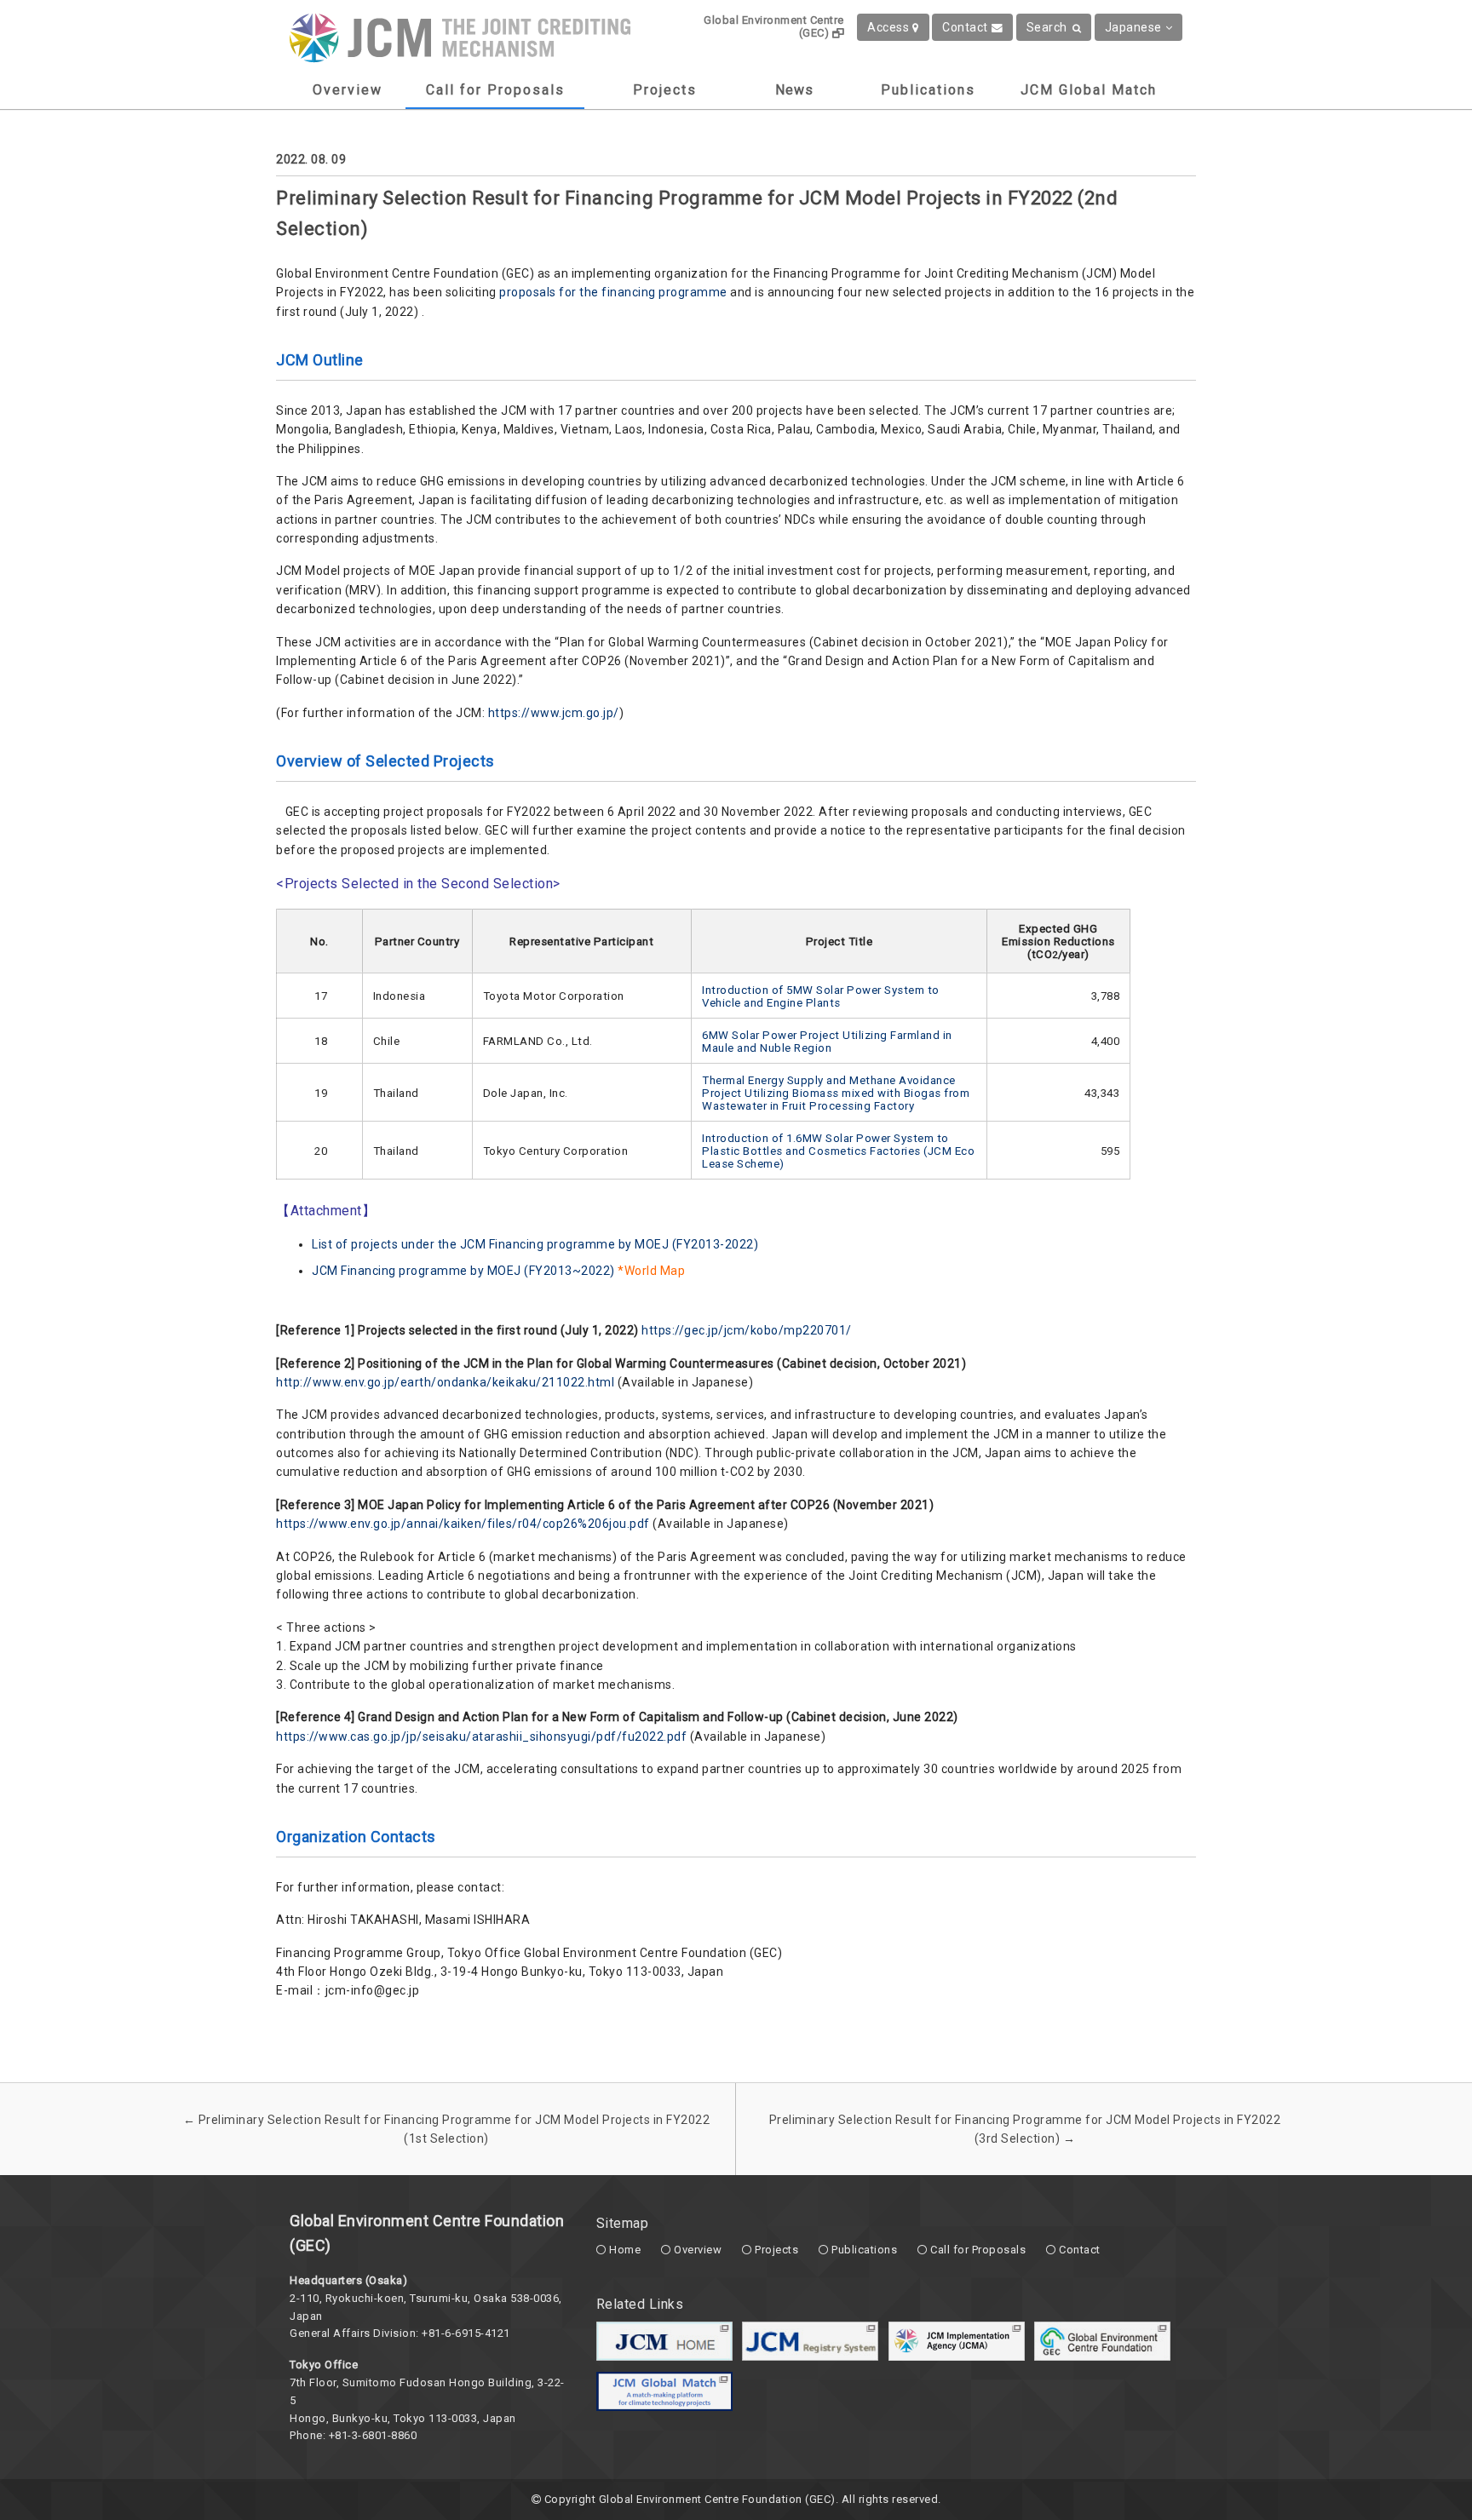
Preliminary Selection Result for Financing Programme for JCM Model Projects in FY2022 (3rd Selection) (1025, 2129)
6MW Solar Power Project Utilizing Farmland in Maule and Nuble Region (827, 1042)
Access (888, 27)
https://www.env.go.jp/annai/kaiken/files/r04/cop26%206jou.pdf (463, 1524)
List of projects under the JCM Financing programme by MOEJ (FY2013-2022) (535, 1244)
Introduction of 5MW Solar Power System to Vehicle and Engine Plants (821, 996)
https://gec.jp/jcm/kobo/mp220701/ (747, 1330)
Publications (928, 90)
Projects (665, 90)
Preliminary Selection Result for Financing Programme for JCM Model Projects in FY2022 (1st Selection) (447, 2129)
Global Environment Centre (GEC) (774, 26)
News (794, 90)
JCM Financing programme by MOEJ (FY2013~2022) (463, 1271)
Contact (965, 27)
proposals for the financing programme (613, 292)
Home (625, 2250)
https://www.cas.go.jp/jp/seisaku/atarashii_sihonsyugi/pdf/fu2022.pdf (481, 1736)
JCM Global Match (1089, 90)
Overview (348, 90)
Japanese (1133, 27)
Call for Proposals (495, 90)
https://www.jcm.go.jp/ (554, 713)
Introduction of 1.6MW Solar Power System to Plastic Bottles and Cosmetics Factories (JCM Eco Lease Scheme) (838, 1151)
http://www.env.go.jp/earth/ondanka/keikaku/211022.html (445, 1382)
